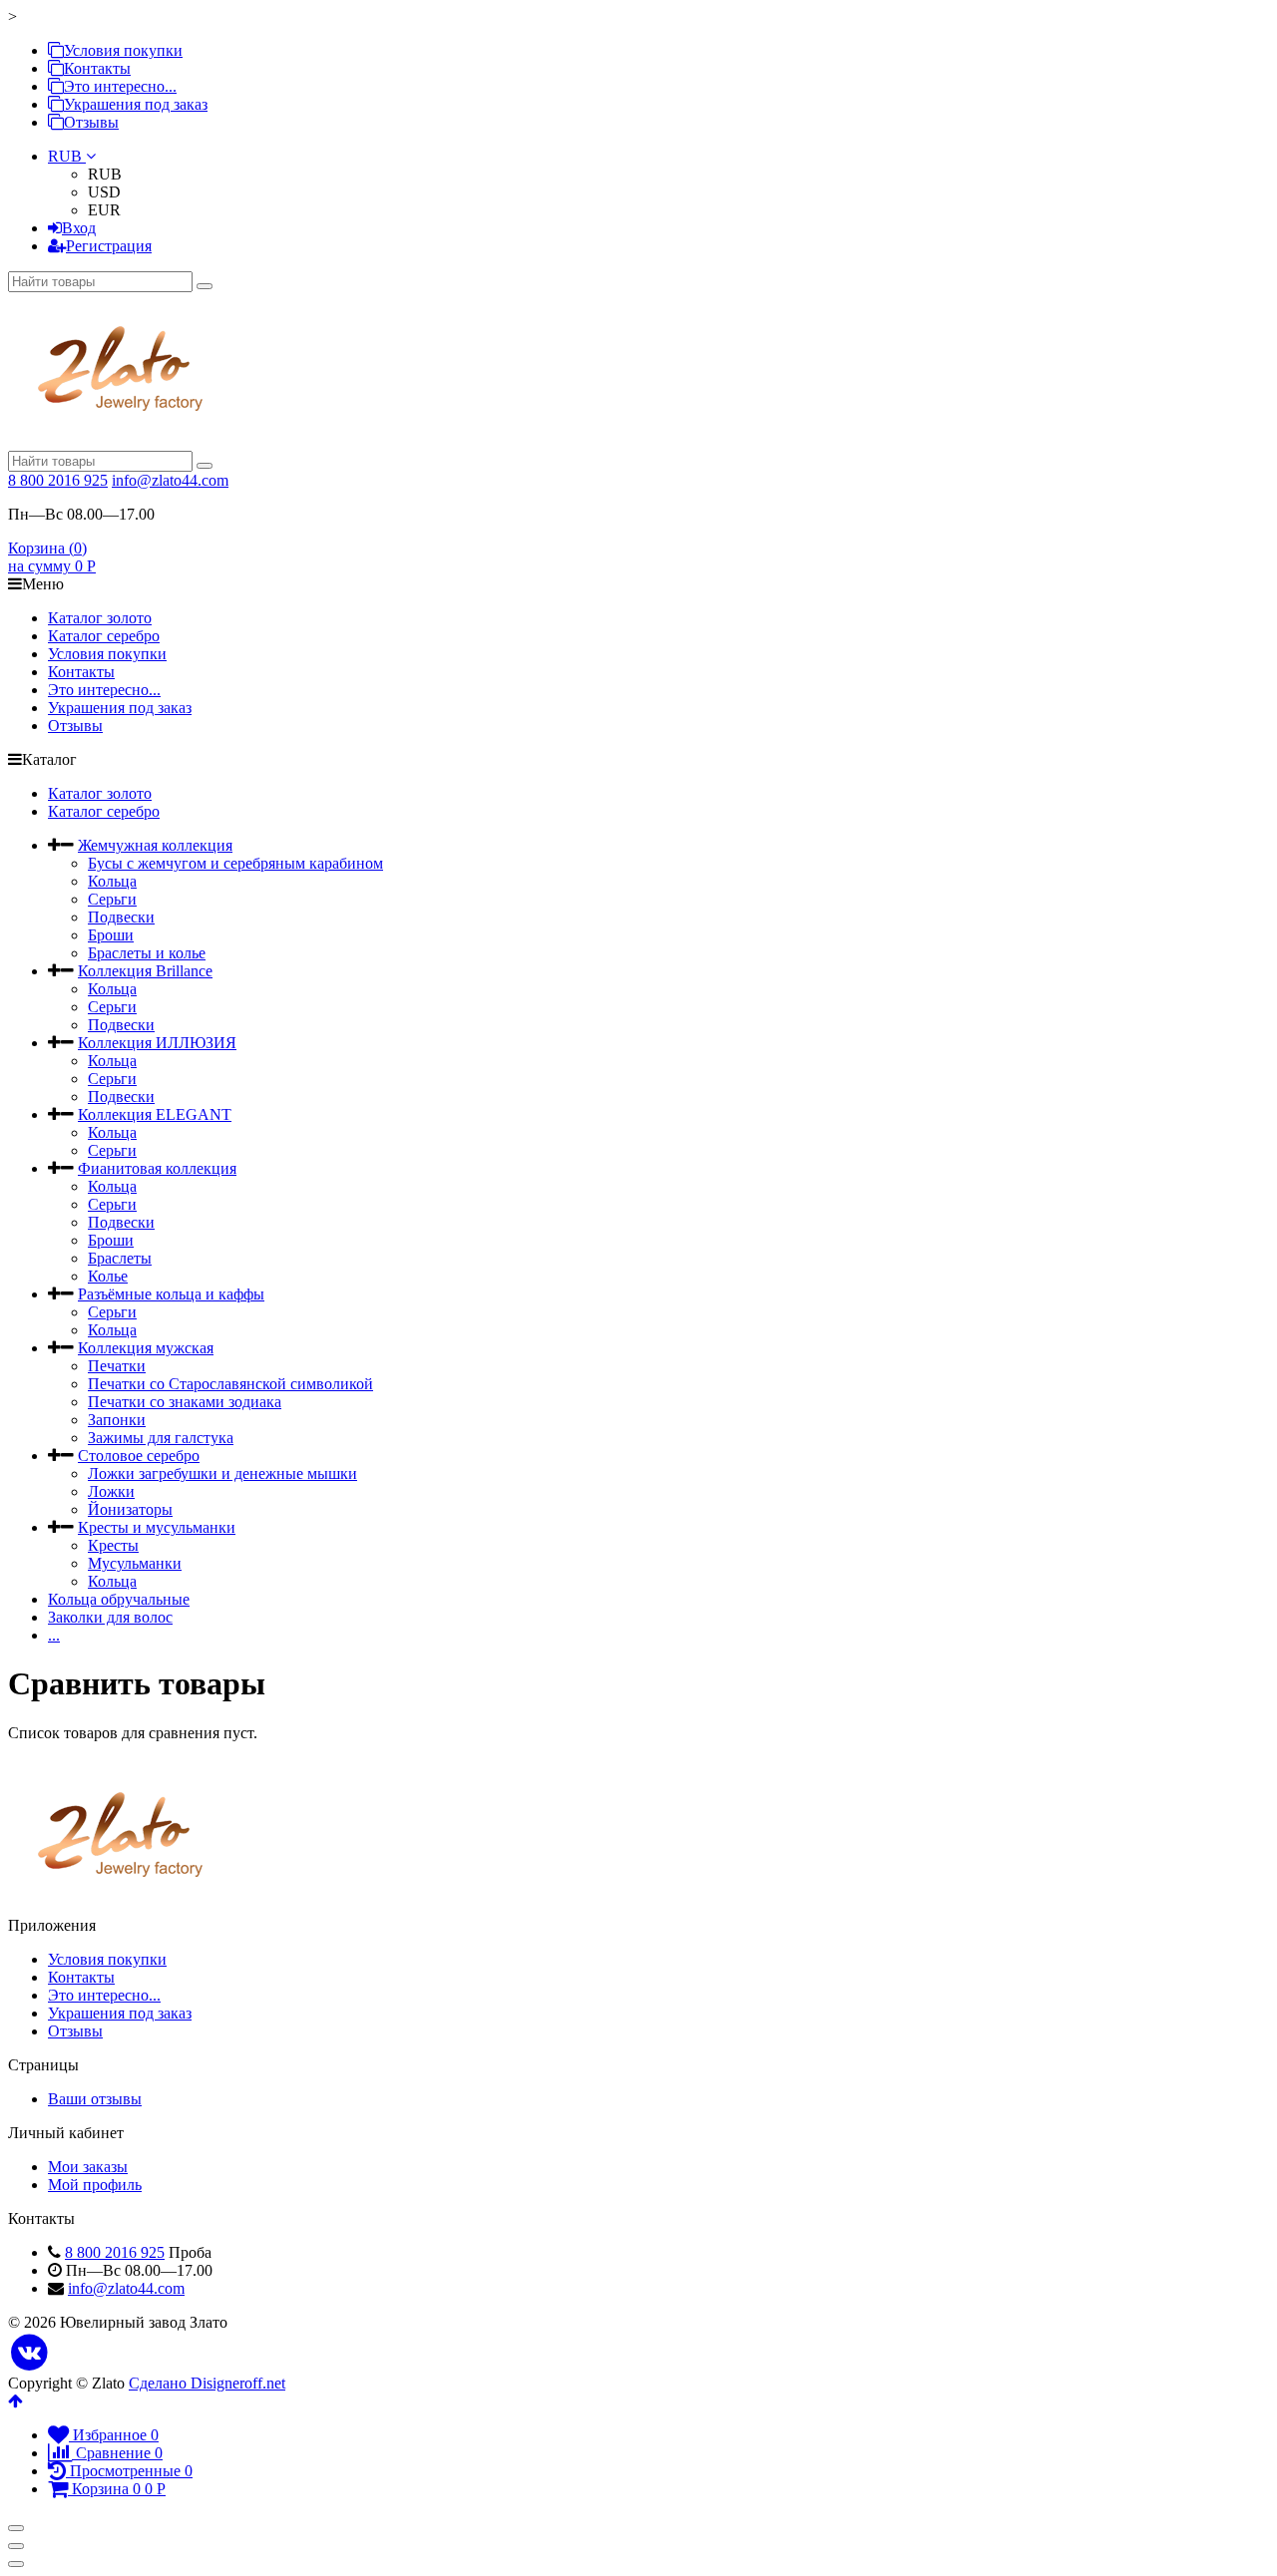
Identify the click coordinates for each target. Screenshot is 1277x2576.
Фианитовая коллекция (157, 1168)
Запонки (117, 1420)
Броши (111, 935)
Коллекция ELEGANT (155, 1114)
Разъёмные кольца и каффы (171, 1294)
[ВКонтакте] (29, 2353)
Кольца (112, 881)
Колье (108, 1276)
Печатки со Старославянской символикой (230, 1384)
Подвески (121, 917)
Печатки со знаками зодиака (185, 1402)
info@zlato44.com (170, 480)
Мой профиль (95, 2185)
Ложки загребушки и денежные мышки (222, 1473)
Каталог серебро (104, 636)
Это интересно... (120, 86)
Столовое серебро (139, 1456)
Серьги (112, 899)
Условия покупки (123, 50)
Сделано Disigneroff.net (207, 2383)
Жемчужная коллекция (155, 845)
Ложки (111, 1491)
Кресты (113, 1545)
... (54, 1635)
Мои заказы (88, 2167)
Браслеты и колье (147, 953)
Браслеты (120, 1258)
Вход (79, 228)
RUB (67, 156)
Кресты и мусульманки (157, 1527)
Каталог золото (100, 618)
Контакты (97, 68)
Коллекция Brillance (145, 971)
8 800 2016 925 (58, 480)
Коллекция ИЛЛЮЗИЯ (157, 1043)
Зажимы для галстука (161, 1438)
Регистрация (109, 246)
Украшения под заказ (136, 104)
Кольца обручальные (119, 1599)
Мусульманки (135, 1563)
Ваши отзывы (95, 2099)
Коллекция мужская (146, 1348)
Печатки (117, 1366)
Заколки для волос (110, 1617)
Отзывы (91, 122)
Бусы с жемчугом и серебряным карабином (235, 863)
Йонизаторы (130, 1509)
